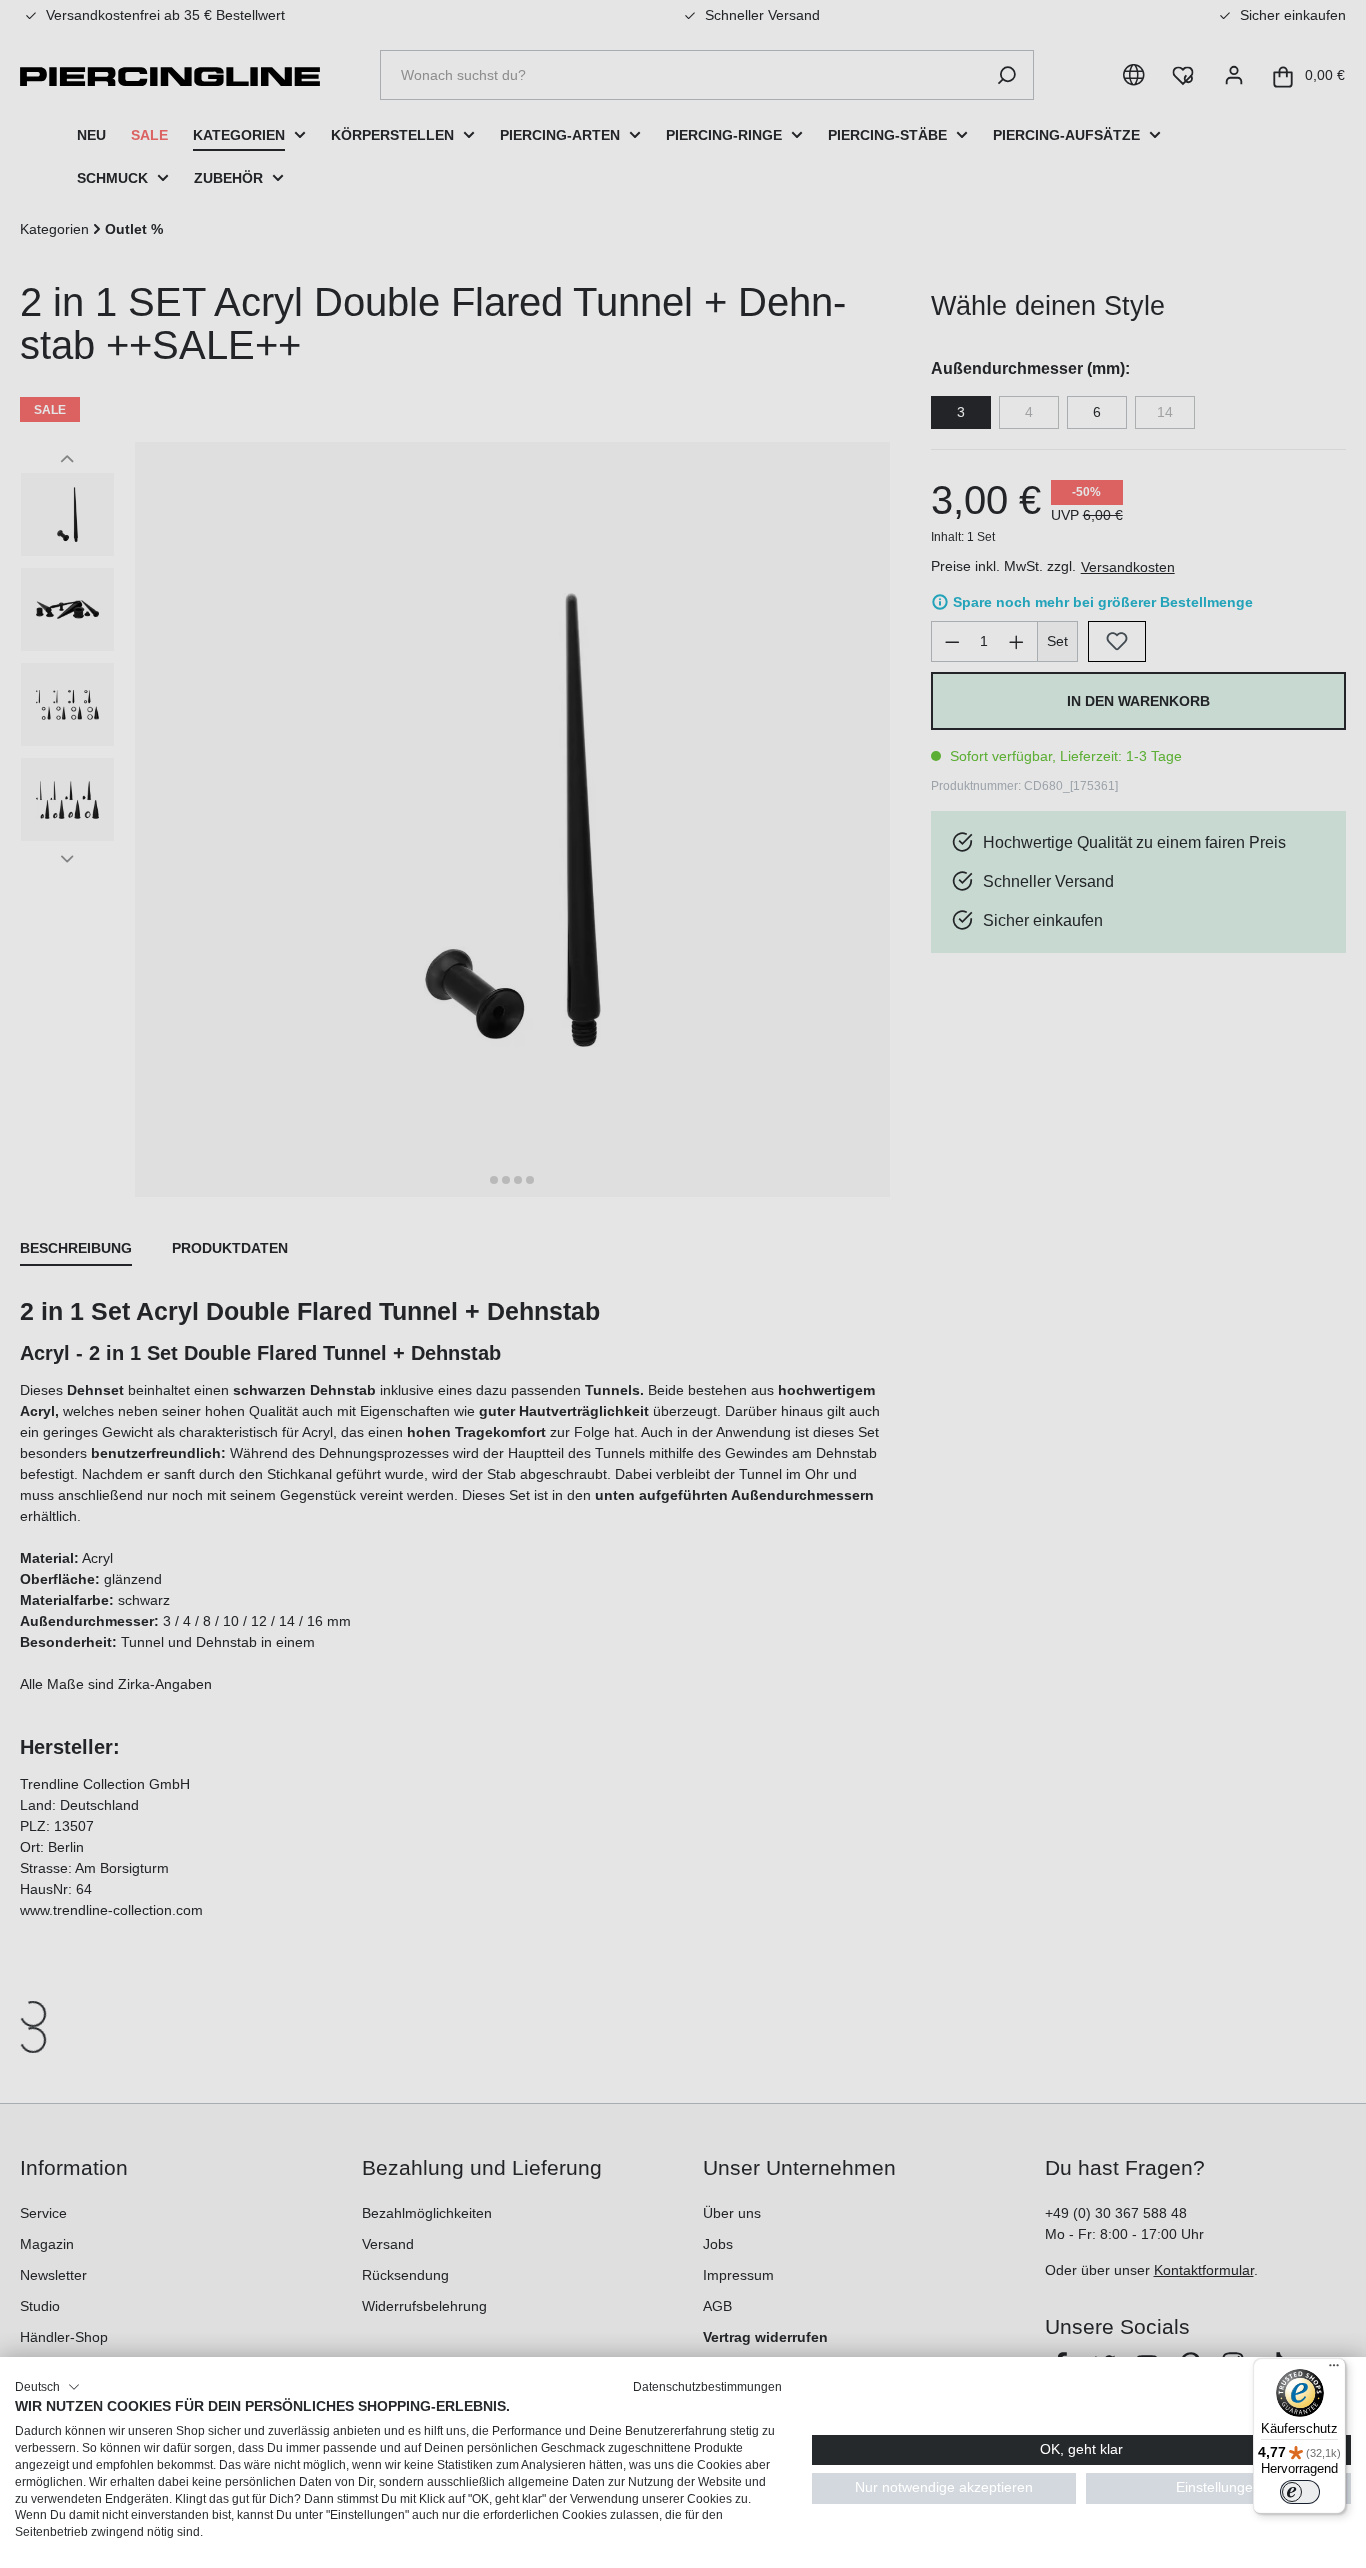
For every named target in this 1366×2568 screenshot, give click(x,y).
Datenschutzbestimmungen (707, 2387)
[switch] (1300, 2492)
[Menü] (1334, 2370)
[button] (47, 2387)
